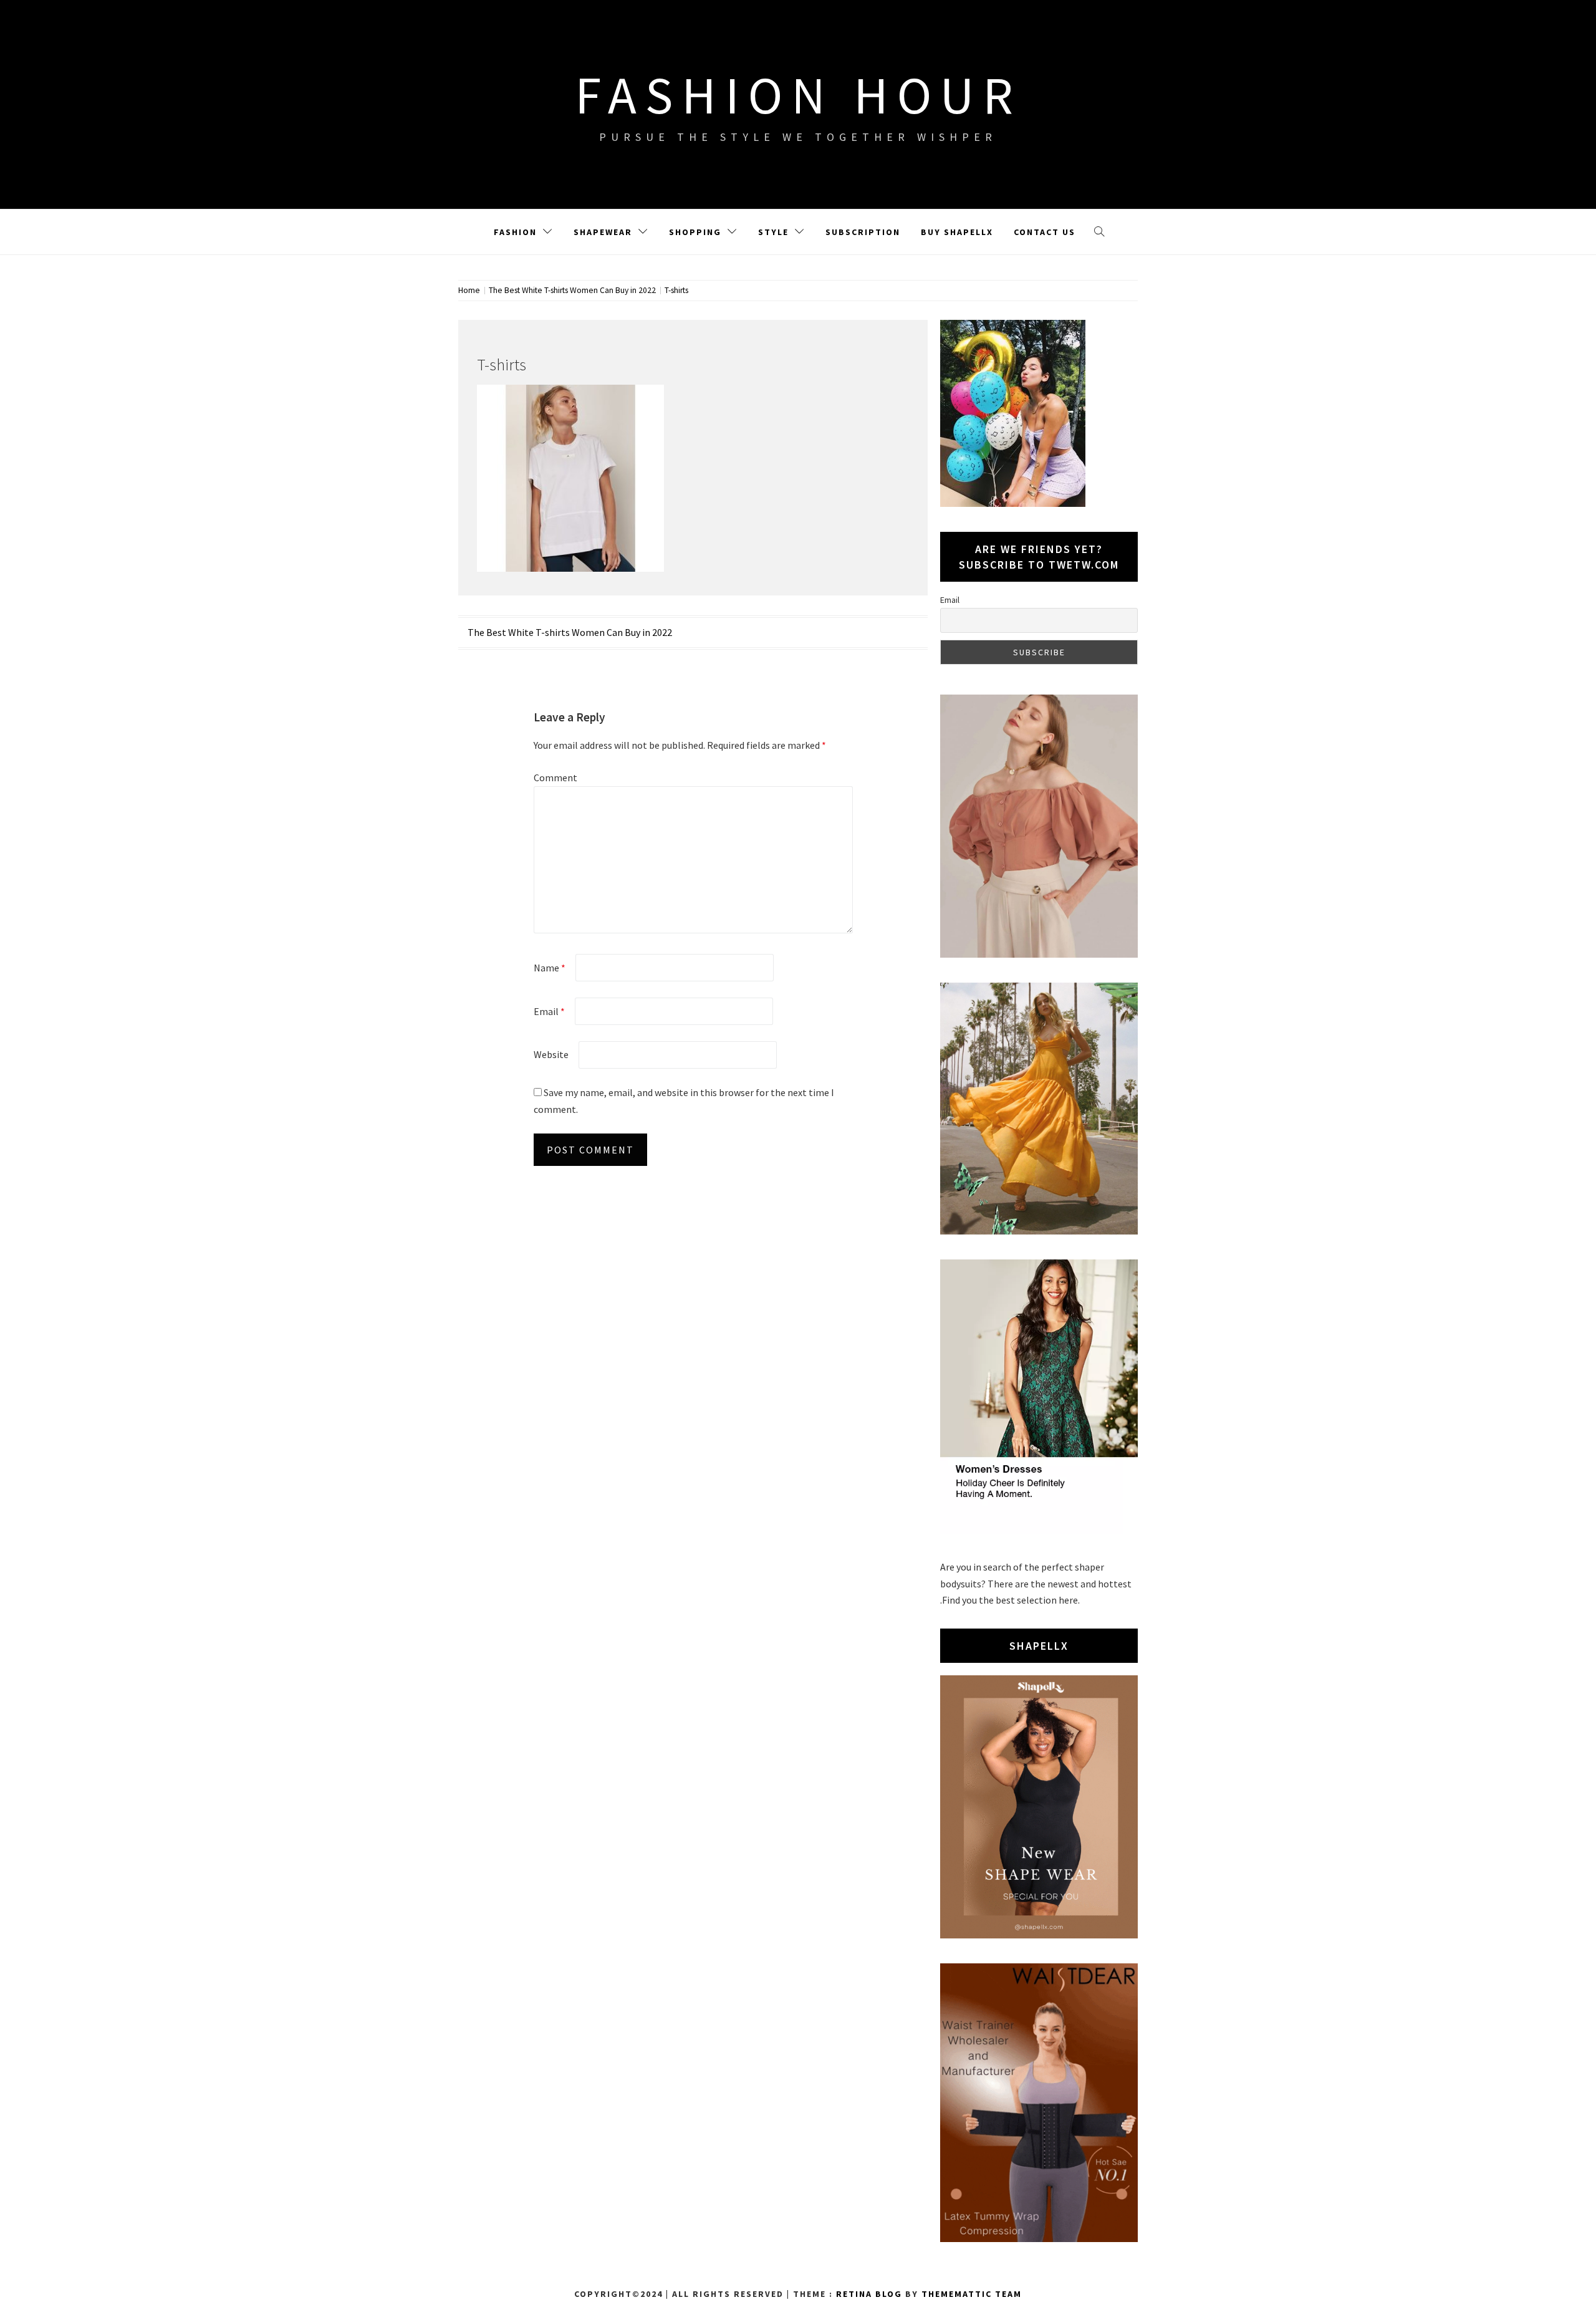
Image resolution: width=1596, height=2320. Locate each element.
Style (773, 232)
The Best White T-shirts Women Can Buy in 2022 (570, 632)
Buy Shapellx (957, 232)
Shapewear (603, 232)
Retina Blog (869, 2294)
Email (549, 1011)
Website (551, 1054)
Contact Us (1045, 232)
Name (550, 968)
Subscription (863, 232)
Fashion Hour (798, 95)
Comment (555, 777)
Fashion (515, 232)
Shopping (695, 232)
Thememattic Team (972, 2294)
